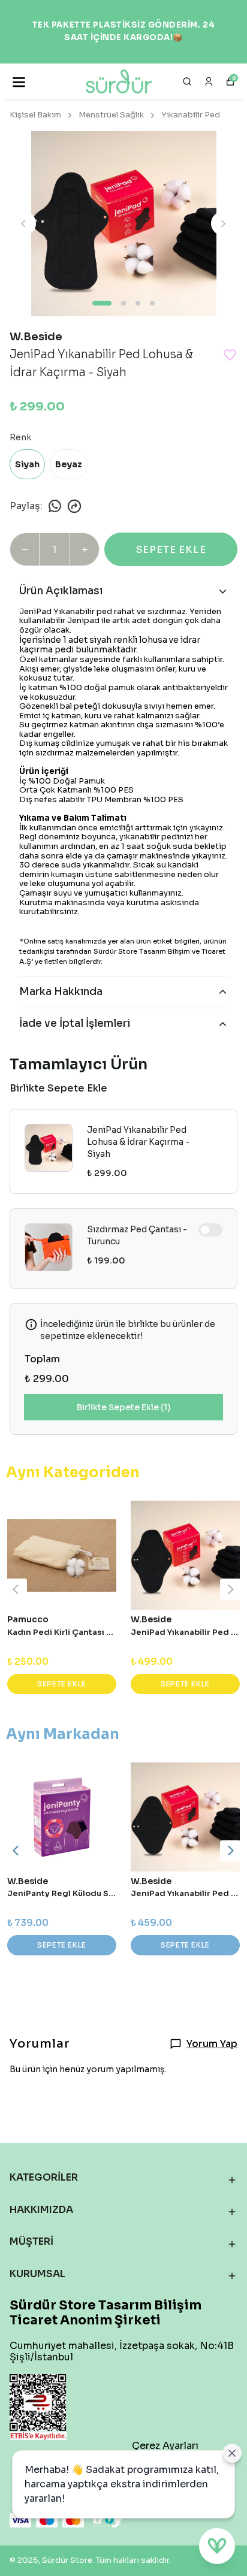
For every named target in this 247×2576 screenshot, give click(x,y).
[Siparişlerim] (209, 81)
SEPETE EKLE (171, 550)
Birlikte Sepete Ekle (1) (124, 1407)
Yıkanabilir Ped (191, 115)
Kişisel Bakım (35, 115)
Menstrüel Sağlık (111, 115)
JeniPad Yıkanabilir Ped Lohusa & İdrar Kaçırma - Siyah (138, 1142)
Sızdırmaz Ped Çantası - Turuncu (137, 1235)
